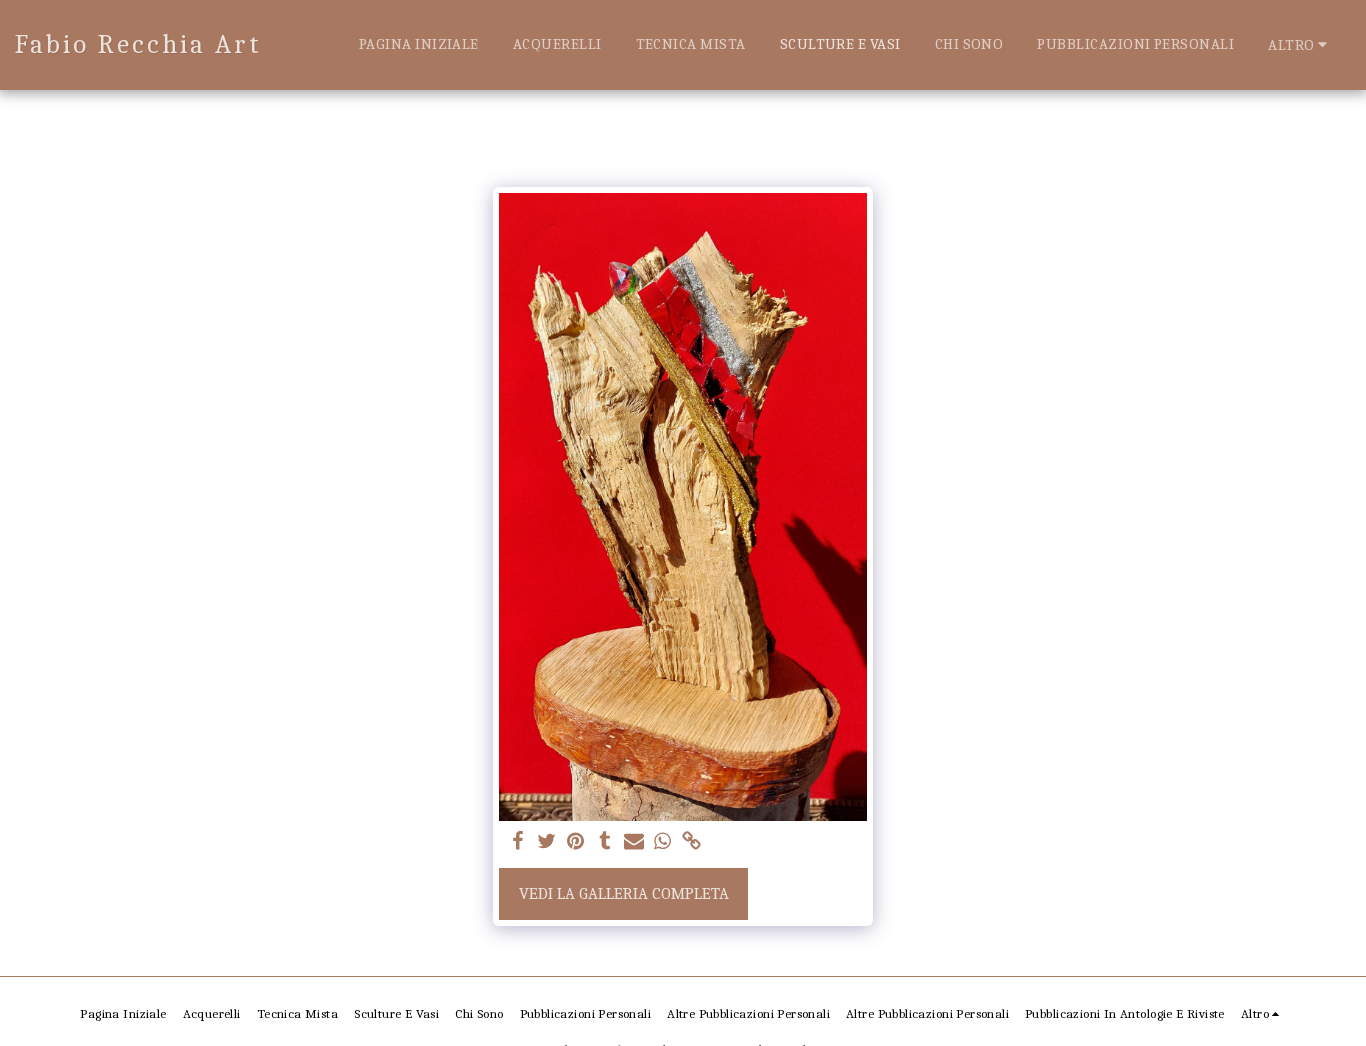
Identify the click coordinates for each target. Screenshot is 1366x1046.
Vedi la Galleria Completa (624, 893)
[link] (691, 842)
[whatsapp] (662, 842)
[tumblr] (604, 842)
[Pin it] (575, 842)
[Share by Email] (633, 842)
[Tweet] (547, 842)
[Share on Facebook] (518, 842)
